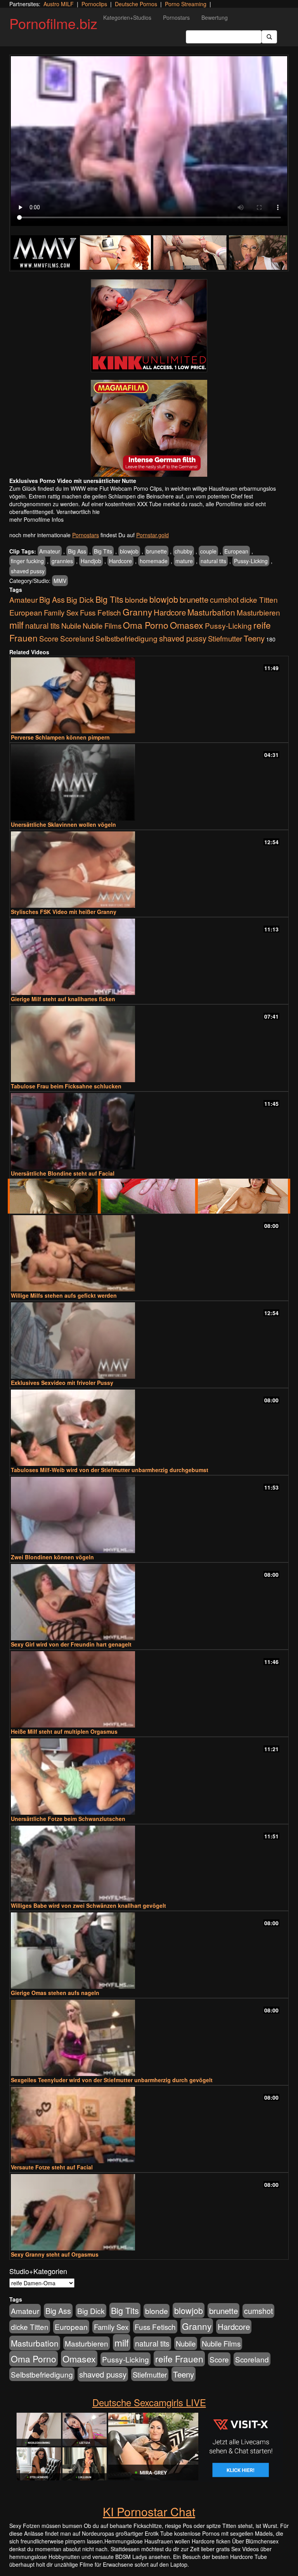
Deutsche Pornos (136, 4)
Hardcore (120, 561)
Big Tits (103, 551)
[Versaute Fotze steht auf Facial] (149, 2125)
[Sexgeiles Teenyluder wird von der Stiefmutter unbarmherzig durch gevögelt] (149, 2038)
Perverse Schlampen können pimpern (60, 737)
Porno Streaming (186, 4)
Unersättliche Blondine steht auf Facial (63, 1173)
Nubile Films (102, 626)
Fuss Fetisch (100, 612)
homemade (154, 561)
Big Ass (77, 551)
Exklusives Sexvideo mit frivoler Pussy (62, 1383)
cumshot (224, 600)
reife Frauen (179, 2359)
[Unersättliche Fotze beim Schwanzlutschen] (149, 1777)
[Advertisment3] (149, 1196)
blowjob (129, 551)
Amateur (50, 551)
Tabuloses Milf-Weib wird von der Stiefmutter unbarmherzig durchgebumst (110, 1470)
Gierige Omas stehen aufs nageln (55, 1993)
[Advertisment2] (149, 428)
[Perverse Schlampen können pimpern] (149, 696)
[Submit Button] (269, 37)
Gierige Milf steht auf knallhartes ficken (63, 999)
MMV (60, 581)
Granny (137, 612)
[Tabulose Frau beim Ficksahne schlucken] (149, 1044)
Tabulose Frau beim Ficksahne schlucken (66, 1086)
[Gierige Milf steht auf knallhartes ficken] (149, 957)
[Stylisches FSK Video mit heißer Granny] (149, 870)
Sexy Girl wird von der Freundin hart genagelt (71, 1644)
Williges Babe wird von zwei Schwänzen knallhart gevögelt (88, 1905)
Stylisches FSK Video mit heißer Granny (64, 912)
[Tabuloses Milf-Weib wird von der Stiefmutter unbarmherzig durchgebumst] (149, 1428)
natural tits (213, 561)
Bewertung (215, 17)
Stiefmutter (225, 638)
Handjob (91, 561)
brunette (157, 551)
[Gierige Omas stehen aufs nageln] (149, 1951)
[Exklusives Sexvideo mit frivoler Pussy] (149, 1341)
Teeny (254, 638)
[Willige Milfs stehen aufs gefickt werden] (149, 1253)
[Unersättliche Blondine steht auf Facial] (149, 1131)
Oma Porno (146, 625)
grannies (62, 561)
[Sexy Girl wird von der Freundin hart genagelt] (149, 1602)
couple (208, 551)
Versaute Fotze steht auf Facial (52, 2167)
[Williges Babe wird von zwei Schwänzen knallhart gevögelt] (149, 1864)
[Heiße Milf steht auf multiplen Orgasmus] (149, 1689)
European (236, 551)
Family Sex (61, 612)
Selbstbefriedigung (126, 638)
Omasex (187, 625)
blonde (136, 600)
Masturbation (211, 612)
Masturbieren (258, 612)
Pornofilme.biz (53, 23)
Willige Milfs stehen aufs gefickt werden (64, 1295)
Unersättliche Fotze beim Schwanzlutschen (68, 1819)
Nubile (71, 626)
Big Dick (80, 599)
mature (184, 561)
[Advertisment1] (149, 326)
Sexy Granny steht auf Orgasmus (55, 2254)
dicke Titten (259, 599)
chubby (184, 551)
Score (49, 638)
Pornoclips (94, 4)
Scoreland (77, 638)
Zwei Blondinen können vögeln (52, 1557)
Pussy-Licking (251, 561)
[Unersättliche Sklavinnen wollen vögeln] (149, 782)
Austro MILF (59, 4)
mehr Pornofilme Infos (36, 519)
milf (16, 625)
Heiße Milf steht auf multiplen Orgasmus (64, 1731)
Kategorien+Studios (127, 17)
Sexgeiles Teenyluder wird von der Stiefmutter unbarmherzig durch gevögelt (112, 2080)
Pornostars (176, 17)
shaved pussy (28, 571)
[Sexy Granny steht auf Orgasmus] (149, 2212)
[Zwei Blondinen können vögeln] (149, 1515)
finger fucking (27, 561)
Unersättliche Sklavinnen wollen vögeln (63, 824)
